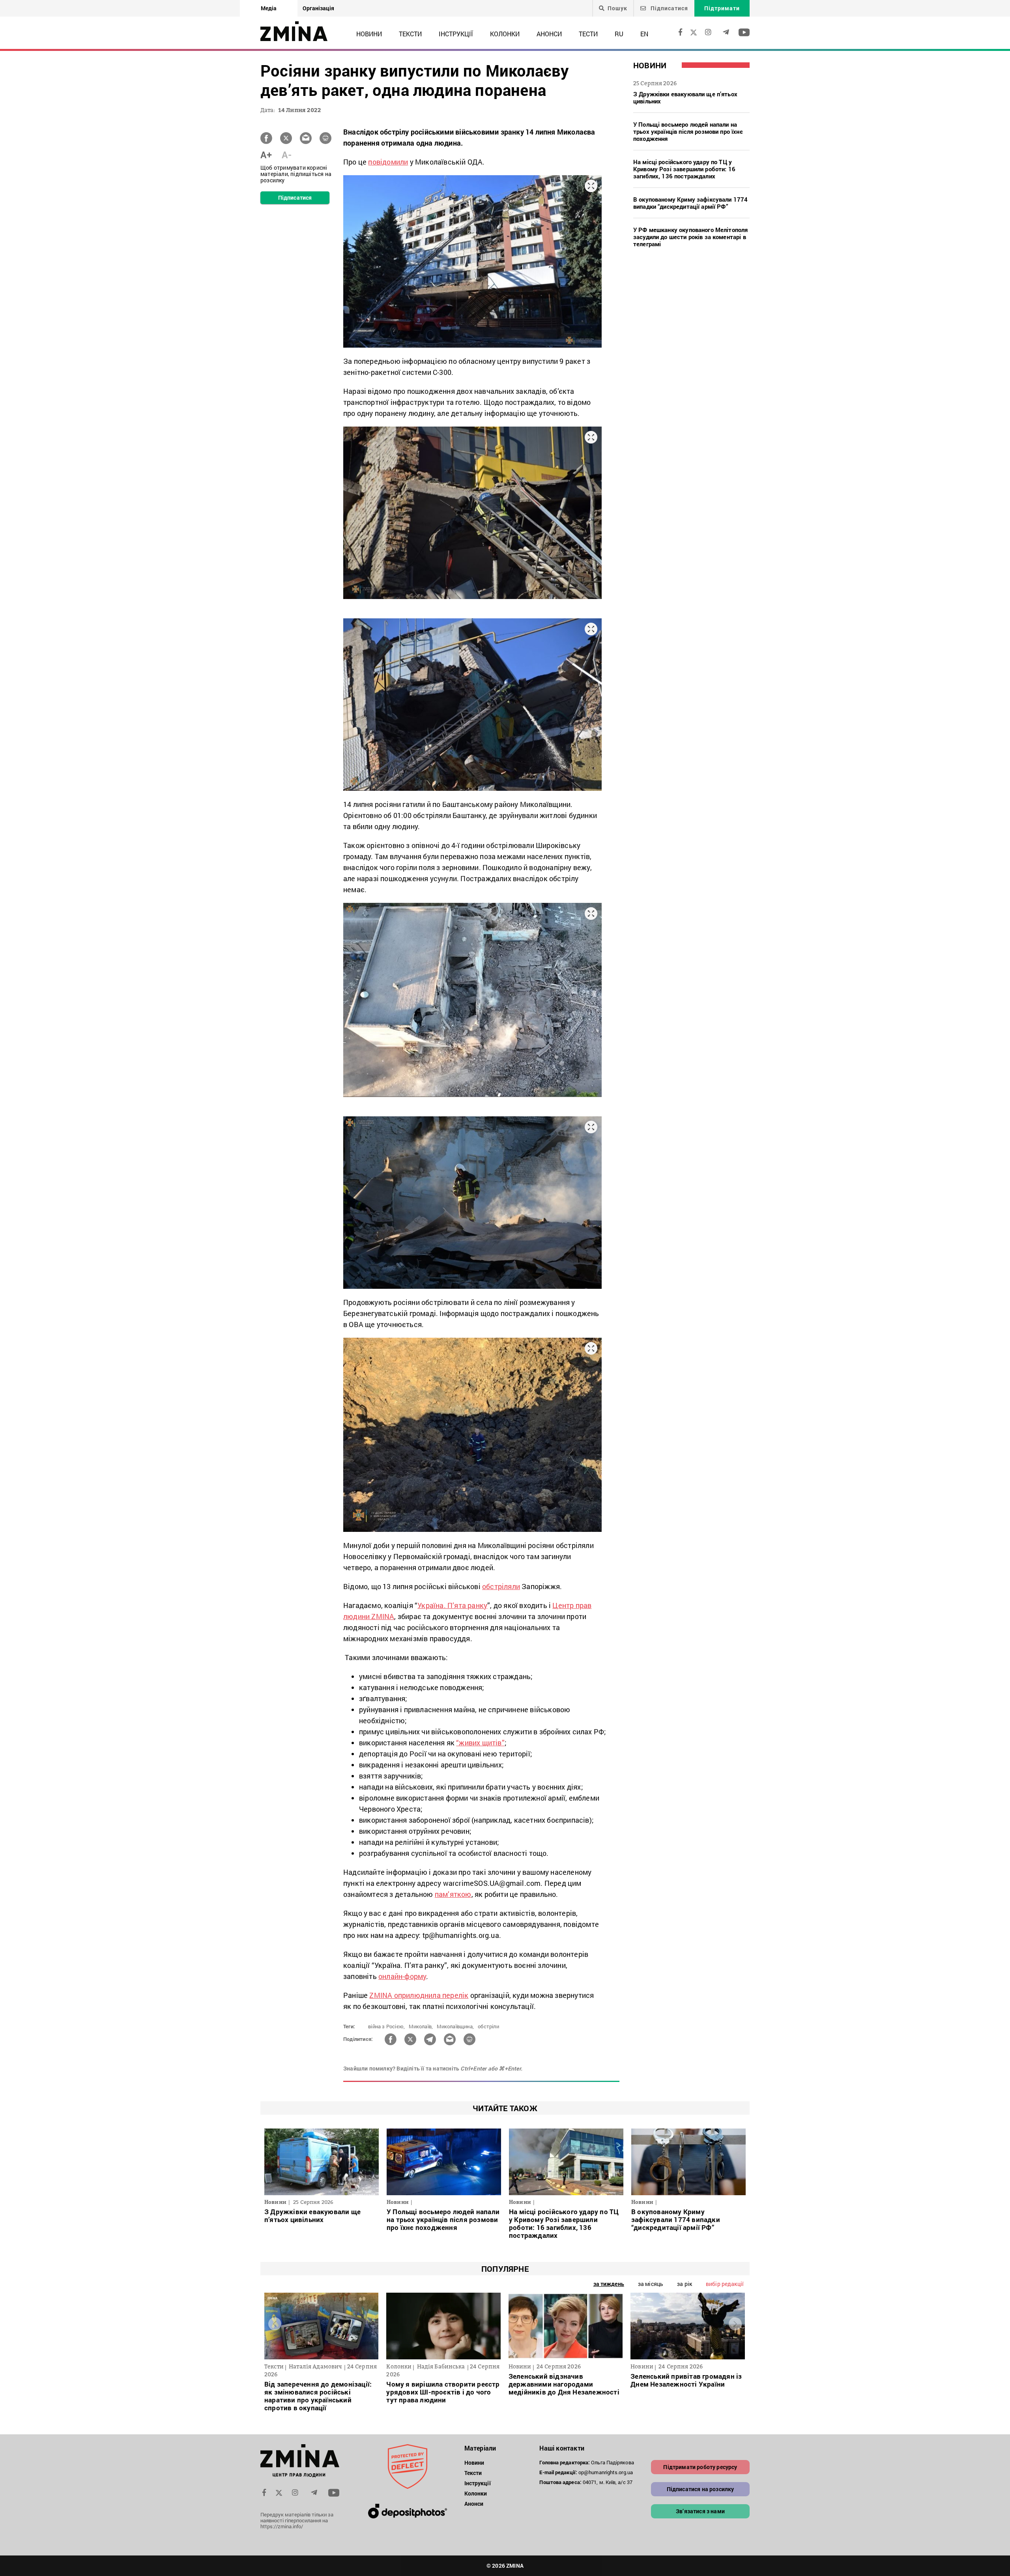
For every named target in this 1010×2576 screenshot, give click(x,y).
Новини (369, 34)
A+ (266, 155)
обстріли (488, 2026)
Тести (588, 34)
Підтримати (722, 8)
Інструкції (456, 34)
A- (287, 155)
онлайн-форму (402, 1976)
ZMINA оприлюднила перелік (419, 1995)
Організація (318, 8)
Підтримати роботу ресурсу (700, 2467)
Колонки (505, 34)
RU (619, 34)
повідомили (388, 162)
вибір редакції (725, 2284)
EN (644, 34)
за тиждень (609, 2284)
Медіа (269, 8)
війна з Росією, (386, 2026)
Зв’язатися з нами (700, 2511)
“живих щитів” (480, 1743)
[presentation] (275, 2324)
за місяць (651, 2284)
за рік (685, 2284)
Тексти (410, 34)
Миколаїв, (421, 2026)
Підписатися (669, 8)
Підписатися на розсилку (700, 2489)
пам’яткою (453, 1894)
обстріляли (501, 1586)
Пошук (617, 8)
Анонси (549, 34)
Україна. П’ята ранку (452, 1605)
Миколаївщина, (455, 2026)
